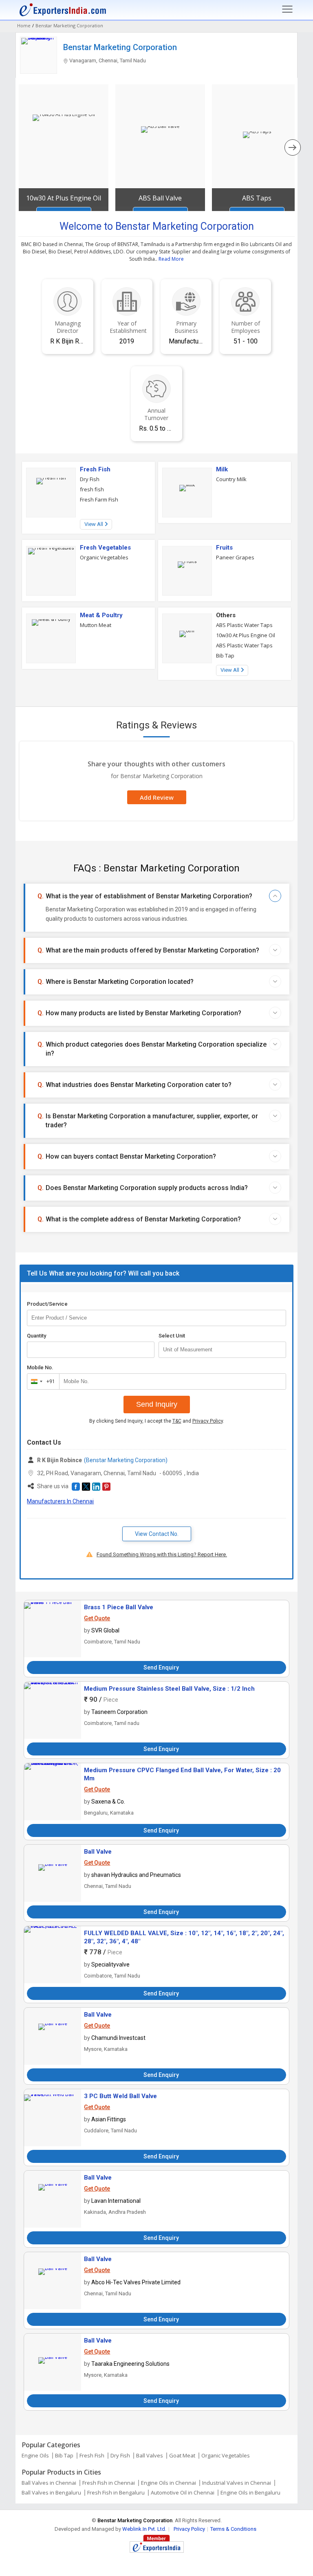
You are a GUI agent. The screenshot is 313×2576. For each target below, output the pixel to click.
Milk (222, 469)
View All (94, 524)
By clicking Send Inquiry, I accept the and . (157, 1421)
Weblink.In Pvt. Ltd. (144, 2529)
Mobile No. (40, 1367)
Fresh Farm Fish (99, 499)
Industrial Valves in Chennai (237, 2483)
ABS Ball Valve (160, 198)
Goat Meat (182, 2455)
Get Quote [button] (97, 1618)
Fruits (224, 548)
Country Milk (231, 479)
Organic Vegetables (104, 557)
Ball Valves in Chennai (49, 2483)
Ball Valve (98, 1852)
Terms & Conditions (233, 2529)
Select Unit (172, 1336)
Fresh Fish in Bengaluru (116, 2492)
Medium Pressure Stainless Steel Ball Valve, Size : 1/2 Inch (169, 1689)
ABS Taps (257, 198)
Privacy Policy (208, 1421)
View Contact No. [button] (157, 1534)
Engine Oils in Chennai (169, 2483)
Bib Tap (225, 656)
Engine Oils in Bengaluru (250, 2492)
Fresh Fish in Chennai (109, 2483)
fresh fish (92, 489)
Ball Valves (150, 2455)
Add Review (157, 797)
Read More (171, 259)
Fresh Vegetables (105, 548)
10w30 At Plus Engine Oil (64, 198)
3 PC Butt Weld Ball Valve (120, 2096)
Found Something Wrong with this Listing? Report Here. (162, 1554)
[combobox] (41, 1381)
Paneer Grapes (235, 557)
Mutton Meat (96, 625)
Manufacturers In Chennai (60, 1501)
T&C (177, 1421)
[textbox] (222, 1350)
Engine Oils (35, 2455)
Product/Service (47, 1304)
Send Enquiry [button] (161, 1667)
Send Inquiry (157, 1404)
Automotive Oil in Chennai (183, 2492)
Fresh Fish (95, 469)
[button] (76, 1487)
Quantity (36, 1336)
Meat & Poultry (101, 615)
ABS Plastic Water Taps (244, 625)
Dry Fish (90, 479)
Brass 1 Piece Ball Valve (119, 1607)
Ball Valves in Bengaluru (51, 2492)
